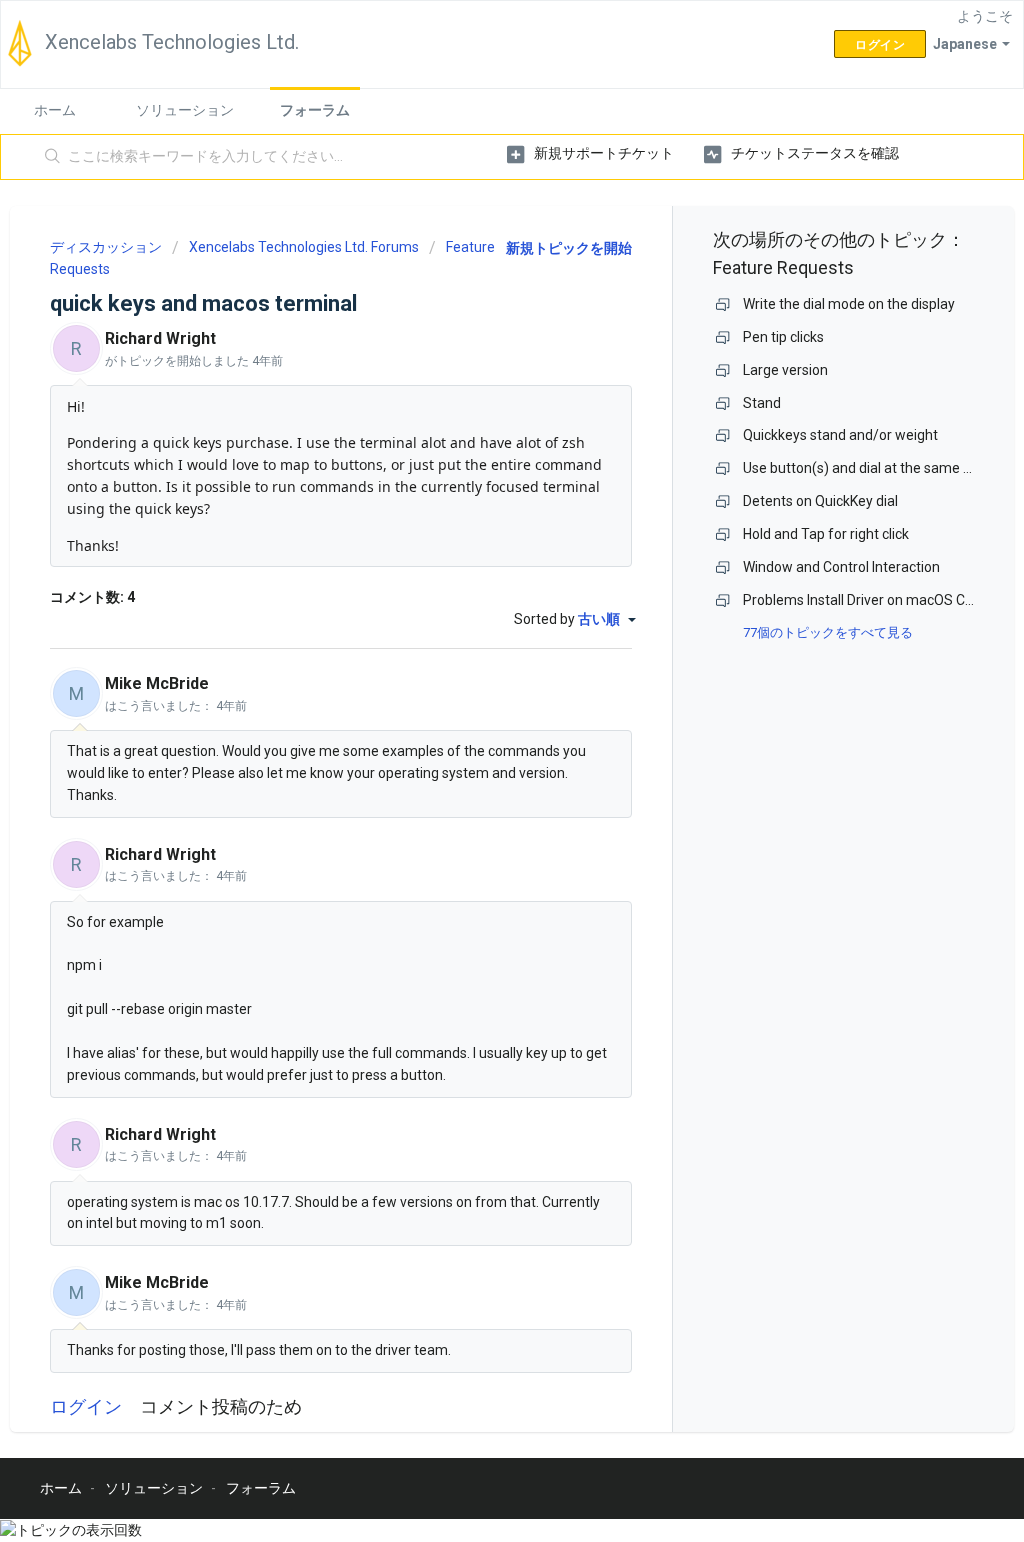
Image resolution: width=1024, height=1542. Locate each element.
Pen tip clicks (783, 337)
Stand (762, 403)
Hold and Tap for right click (826, 534)
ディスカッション (106, 247)
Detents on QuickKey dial (820, 501)
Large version (785, 370)
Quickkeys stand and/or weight (840, 435)
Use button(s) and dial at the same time (867, 468)
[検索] (53, 157)
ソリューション (185, 110)
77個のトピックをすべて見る (828, 632)
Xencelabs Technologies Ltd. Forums (304, 247)
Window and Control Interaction (841, 567)
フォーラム (315, 110)
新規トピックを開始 (569, 248)
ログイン (86, 1406)
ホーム (55, 110)
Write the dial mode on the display (849, 304)
